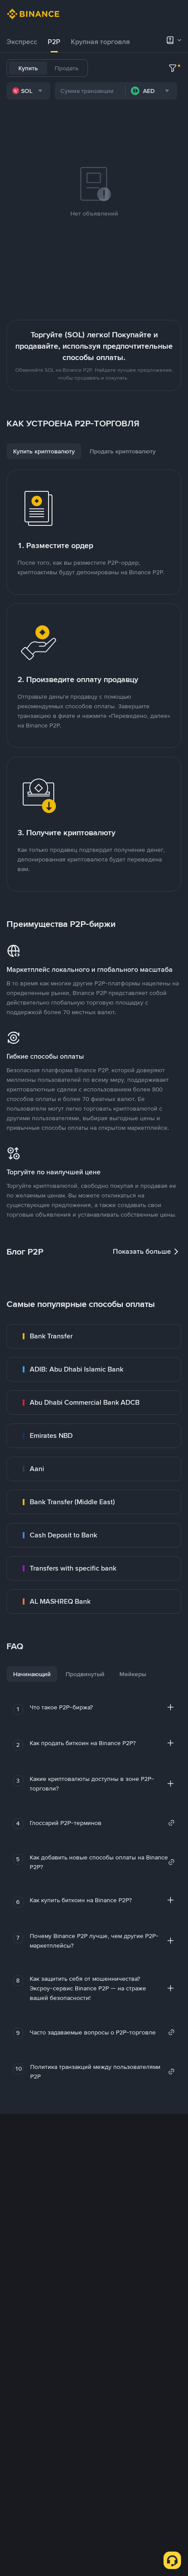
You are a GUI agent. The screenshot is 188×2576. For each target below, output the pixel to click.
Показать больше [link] (142, 1251)
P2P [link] (54, 42)
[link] (94, 1336)
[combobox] (28, 91)
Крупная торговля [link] (100, 42)
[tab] (22, 42)
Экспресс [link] (22, 42)
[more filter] (173, 68)
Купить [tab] (28, 68)
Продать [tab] (67, 68)
